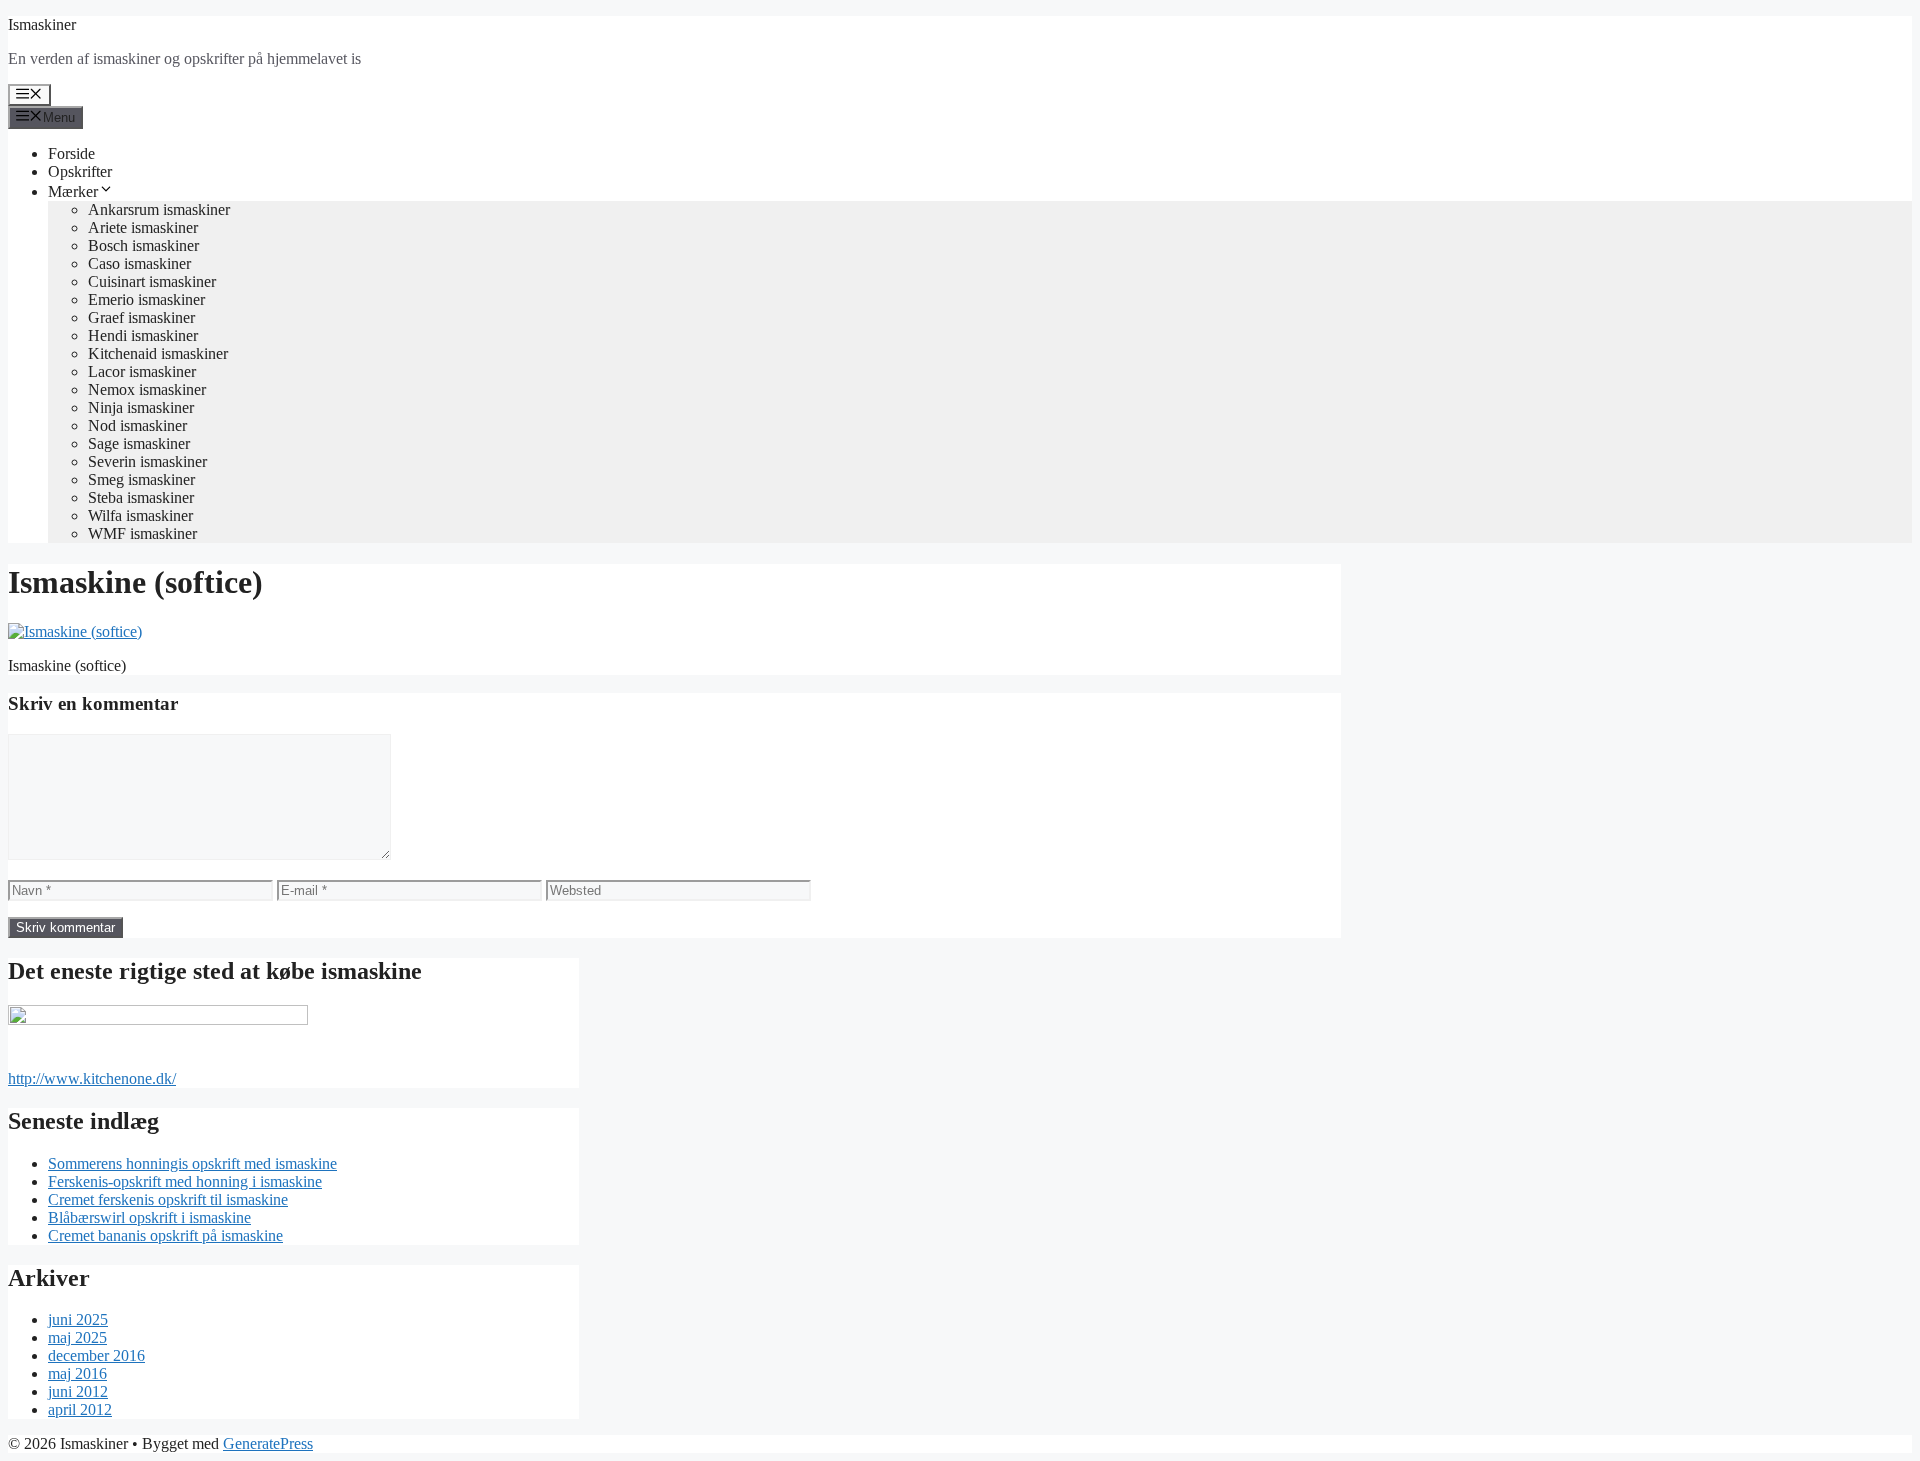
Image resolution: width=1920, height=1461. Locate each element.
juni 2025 (78, 1319)
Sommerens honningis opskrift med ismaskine (192, 1163)
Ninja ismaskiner (141, 407)
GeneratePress (268, 1443)
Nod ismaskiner (137, 425)
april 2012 (80, 1409)
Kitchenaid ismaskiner (158, 353)
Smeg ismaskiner (141, 479)
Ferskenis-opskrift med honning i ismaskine (185, 1181)
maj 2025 (77, 1337)
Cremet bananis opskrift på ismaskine (165, 1235)
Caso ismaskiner (139, 263)
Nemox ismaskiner (147, 389)
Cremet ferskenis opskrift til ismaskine (168, 1199)
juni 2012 (78, 1391)
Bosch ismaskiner (143, 245)
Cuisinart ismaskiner (152, 281)
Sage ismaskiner (139, 443)
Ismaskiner (42, 24)
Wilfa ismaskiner (140, 515)
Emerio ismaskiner (146, 299)
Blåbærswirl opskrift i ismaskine (149, 1217)
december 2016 (96, 1355)
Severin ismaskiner (147, 461)
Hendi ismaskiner (143, 335)
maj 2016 (77, 1373)
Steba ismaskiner (141, 497)
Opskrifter (80, 171)
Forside (71, 153)
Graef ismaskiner (141, 317)
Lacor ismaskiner (142, 371)
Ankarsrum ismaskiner (159, 209)
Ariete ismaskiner (143, 227)
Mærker (73, 191)
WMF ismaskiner (142, 533)
